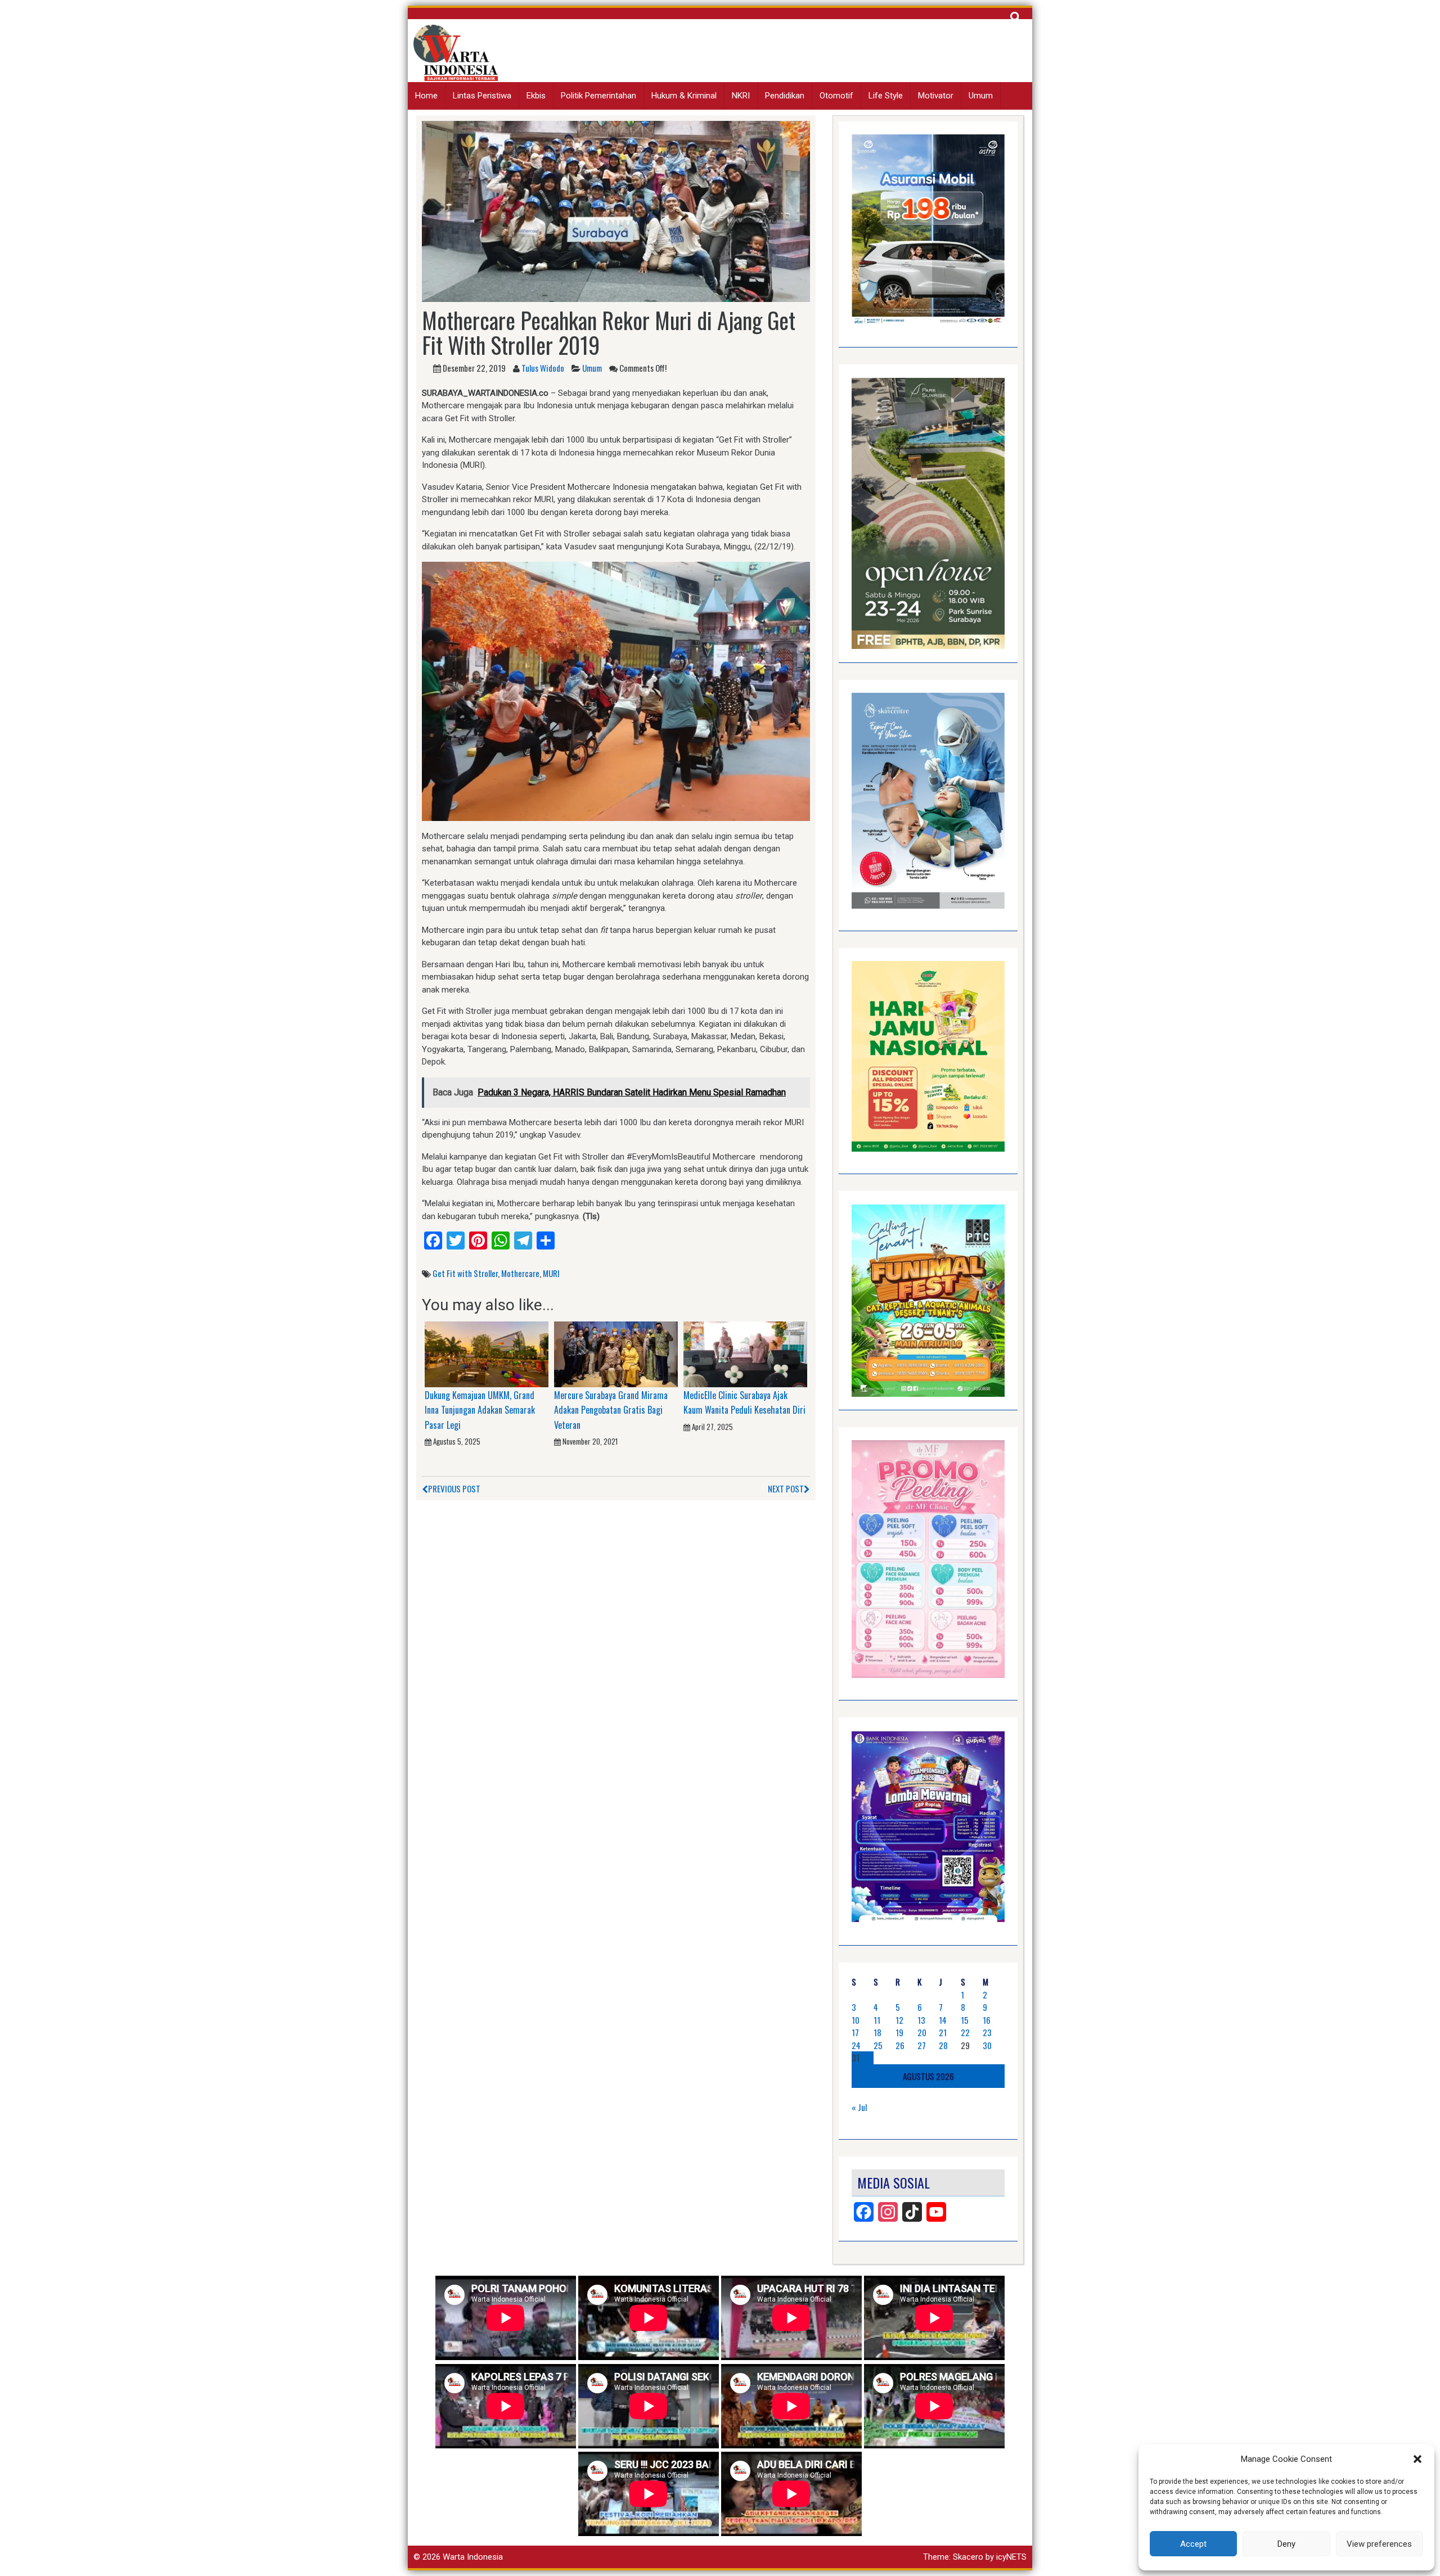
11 (877, 2020)
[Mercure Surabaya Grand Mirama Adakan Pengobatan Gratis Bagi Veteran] (616, 1354)
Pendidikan (785, 96)
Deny (1286, 2544)
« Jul (859, 2107)
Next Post (786, 1488)
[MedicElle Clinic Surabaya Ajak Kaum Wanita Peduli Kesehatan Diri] (745, 1354)
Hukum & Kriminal (684, 96)
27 (922, 2045)
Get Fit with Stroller (465, 1273)
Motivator (936, 96)
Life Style (886, 96)
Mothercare (520, 1273)
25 (878, 2045)
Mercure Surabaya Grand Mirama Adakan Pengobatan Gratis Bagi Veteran (611, 1410)
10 (856, 2020)
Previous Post (454, 1488)
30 (987, 2045)
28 (943, 2045)
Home (426, 96)
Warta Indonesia (473, 2557)
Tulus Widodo (543, 368)
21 (943, 2032)
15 (965, 2020)
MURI (551, 1273)
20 (922, 2032)
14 (943, 2020)
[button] (1417, 2459)
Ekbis (536, 96)
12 (899, 2020)
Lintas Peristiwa (482, 96)
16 (987, 2020)
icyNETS (1011, 2557)
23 (987, 2032)
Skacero (968, 2557)
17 (855, 2032)
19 (899, 2032)
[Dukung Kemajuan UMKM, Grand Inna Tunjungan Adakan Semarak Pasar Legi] (487, 1354)
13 (921, 2020)
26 (900, 2045)
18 (877, 2032)
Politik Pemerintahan (598, 96)
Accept (1193, 2544)
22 (965, 2032)
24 (856, 2045)
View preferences (1379, 2544)
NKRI (741, 96)
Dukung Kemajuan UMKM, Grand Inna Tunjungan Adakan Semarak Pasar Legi (480, 1410)
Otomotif (836, 96)
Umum (981, 96)
